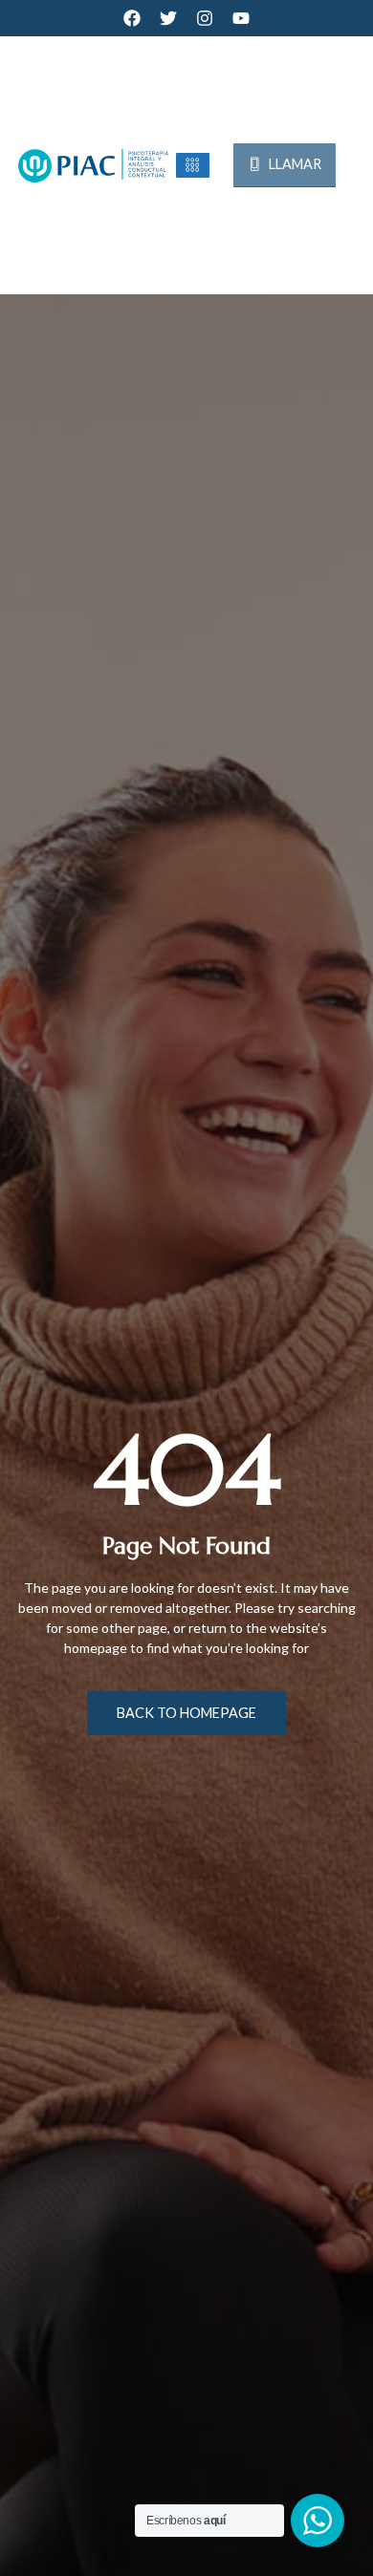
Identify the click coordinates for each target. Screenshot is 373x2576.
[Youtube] (241, 18)
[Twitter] (168, 18)
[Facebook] (132, 18)
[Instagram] (205, 18)
